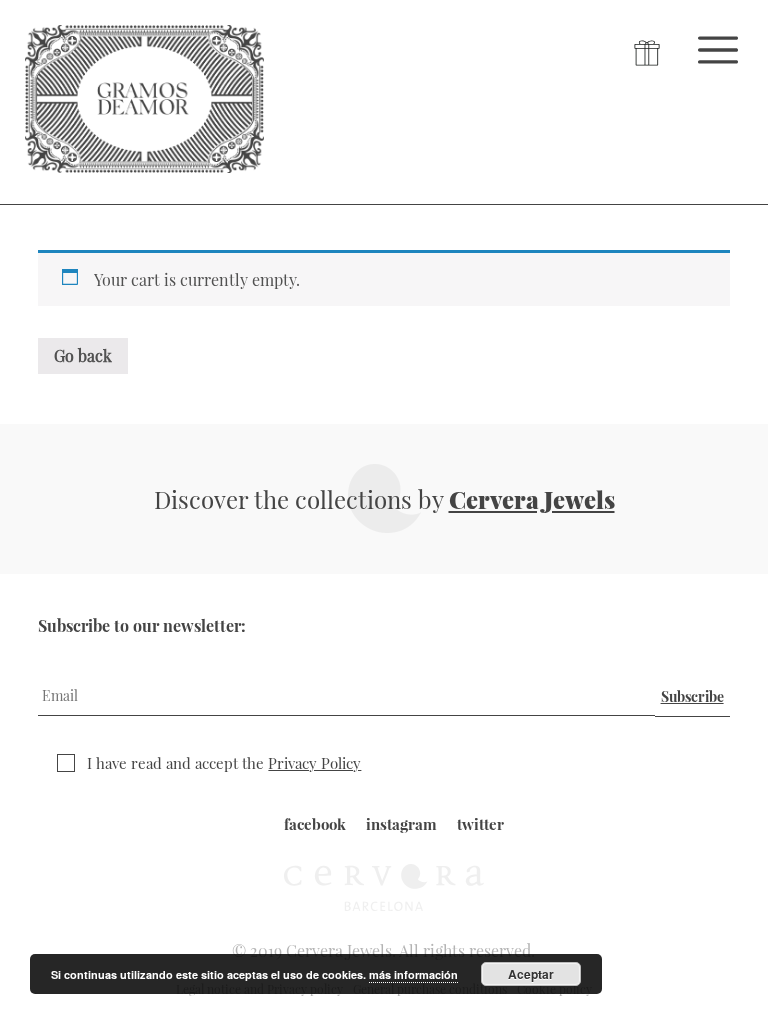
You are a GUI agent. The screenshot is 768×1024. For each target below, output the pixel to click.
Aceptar (531, 974)
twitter (480, 824)
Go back (83, 355)
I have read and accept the (224, 763)
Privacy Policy (314, 763)
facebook (315, 824)
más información (413, 974)
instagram (401, 824)
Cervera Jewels (532, 499)
